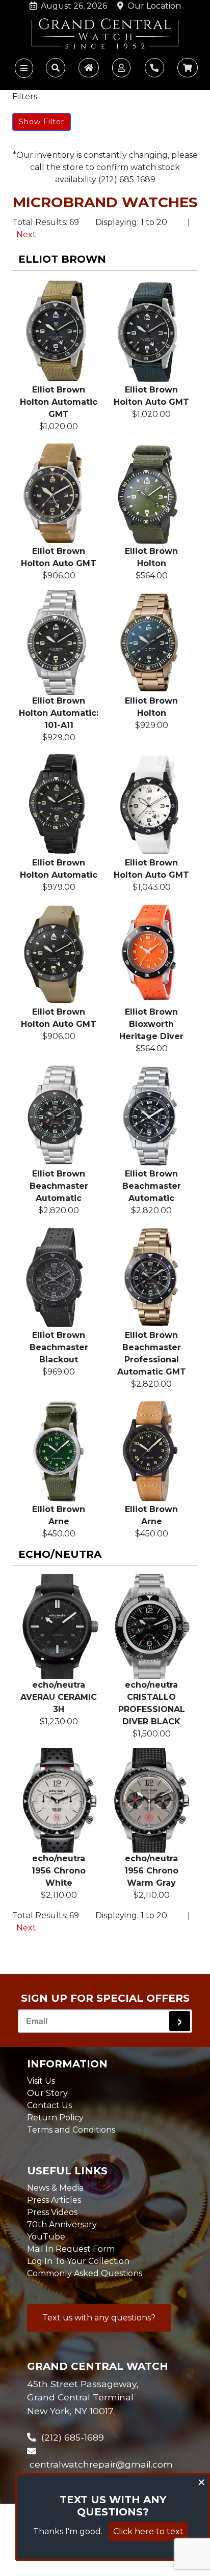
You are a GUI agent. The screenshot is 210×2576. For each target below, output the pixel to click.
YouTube (46, 2237)
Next (26, 234)
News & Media (55, 2188)
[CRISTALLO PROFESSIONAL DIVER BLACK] (151, 1627)
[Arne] (59, 1451)
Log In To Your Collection (78, 2261)
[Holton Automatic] (59, 804)
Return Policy (55, 2118)
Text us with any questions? (99, 2318)
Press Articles (54, 2200)
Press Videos (52, 2212)
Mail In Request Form (71, 2249)
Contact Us (49, 2105)
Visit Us (41, 2081)
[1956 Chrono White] (59, 1801)
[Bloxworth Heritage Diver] (151, 954)
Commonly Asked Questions (85, 2273)
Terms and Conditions (71, 2130)
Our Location (152, 6)
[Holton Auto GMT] (151, 331)
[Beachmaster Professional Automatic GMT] (151, 1277)
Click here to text (148, 2531)
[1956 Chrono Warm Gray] (151, 1801)
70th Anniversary (62, 2224)
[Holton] (151, 493)
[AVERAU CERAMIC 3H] (59, 1627)
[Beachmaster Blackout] (59, 1277)
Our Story (47, 2093)
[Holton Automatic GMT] (59, 331)
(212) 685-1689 (70, 2437)
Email (37, 2021)
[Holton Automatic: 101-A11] (59, 642)
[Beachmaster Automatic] (59, 1115)
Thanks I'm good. (68, 2531)
